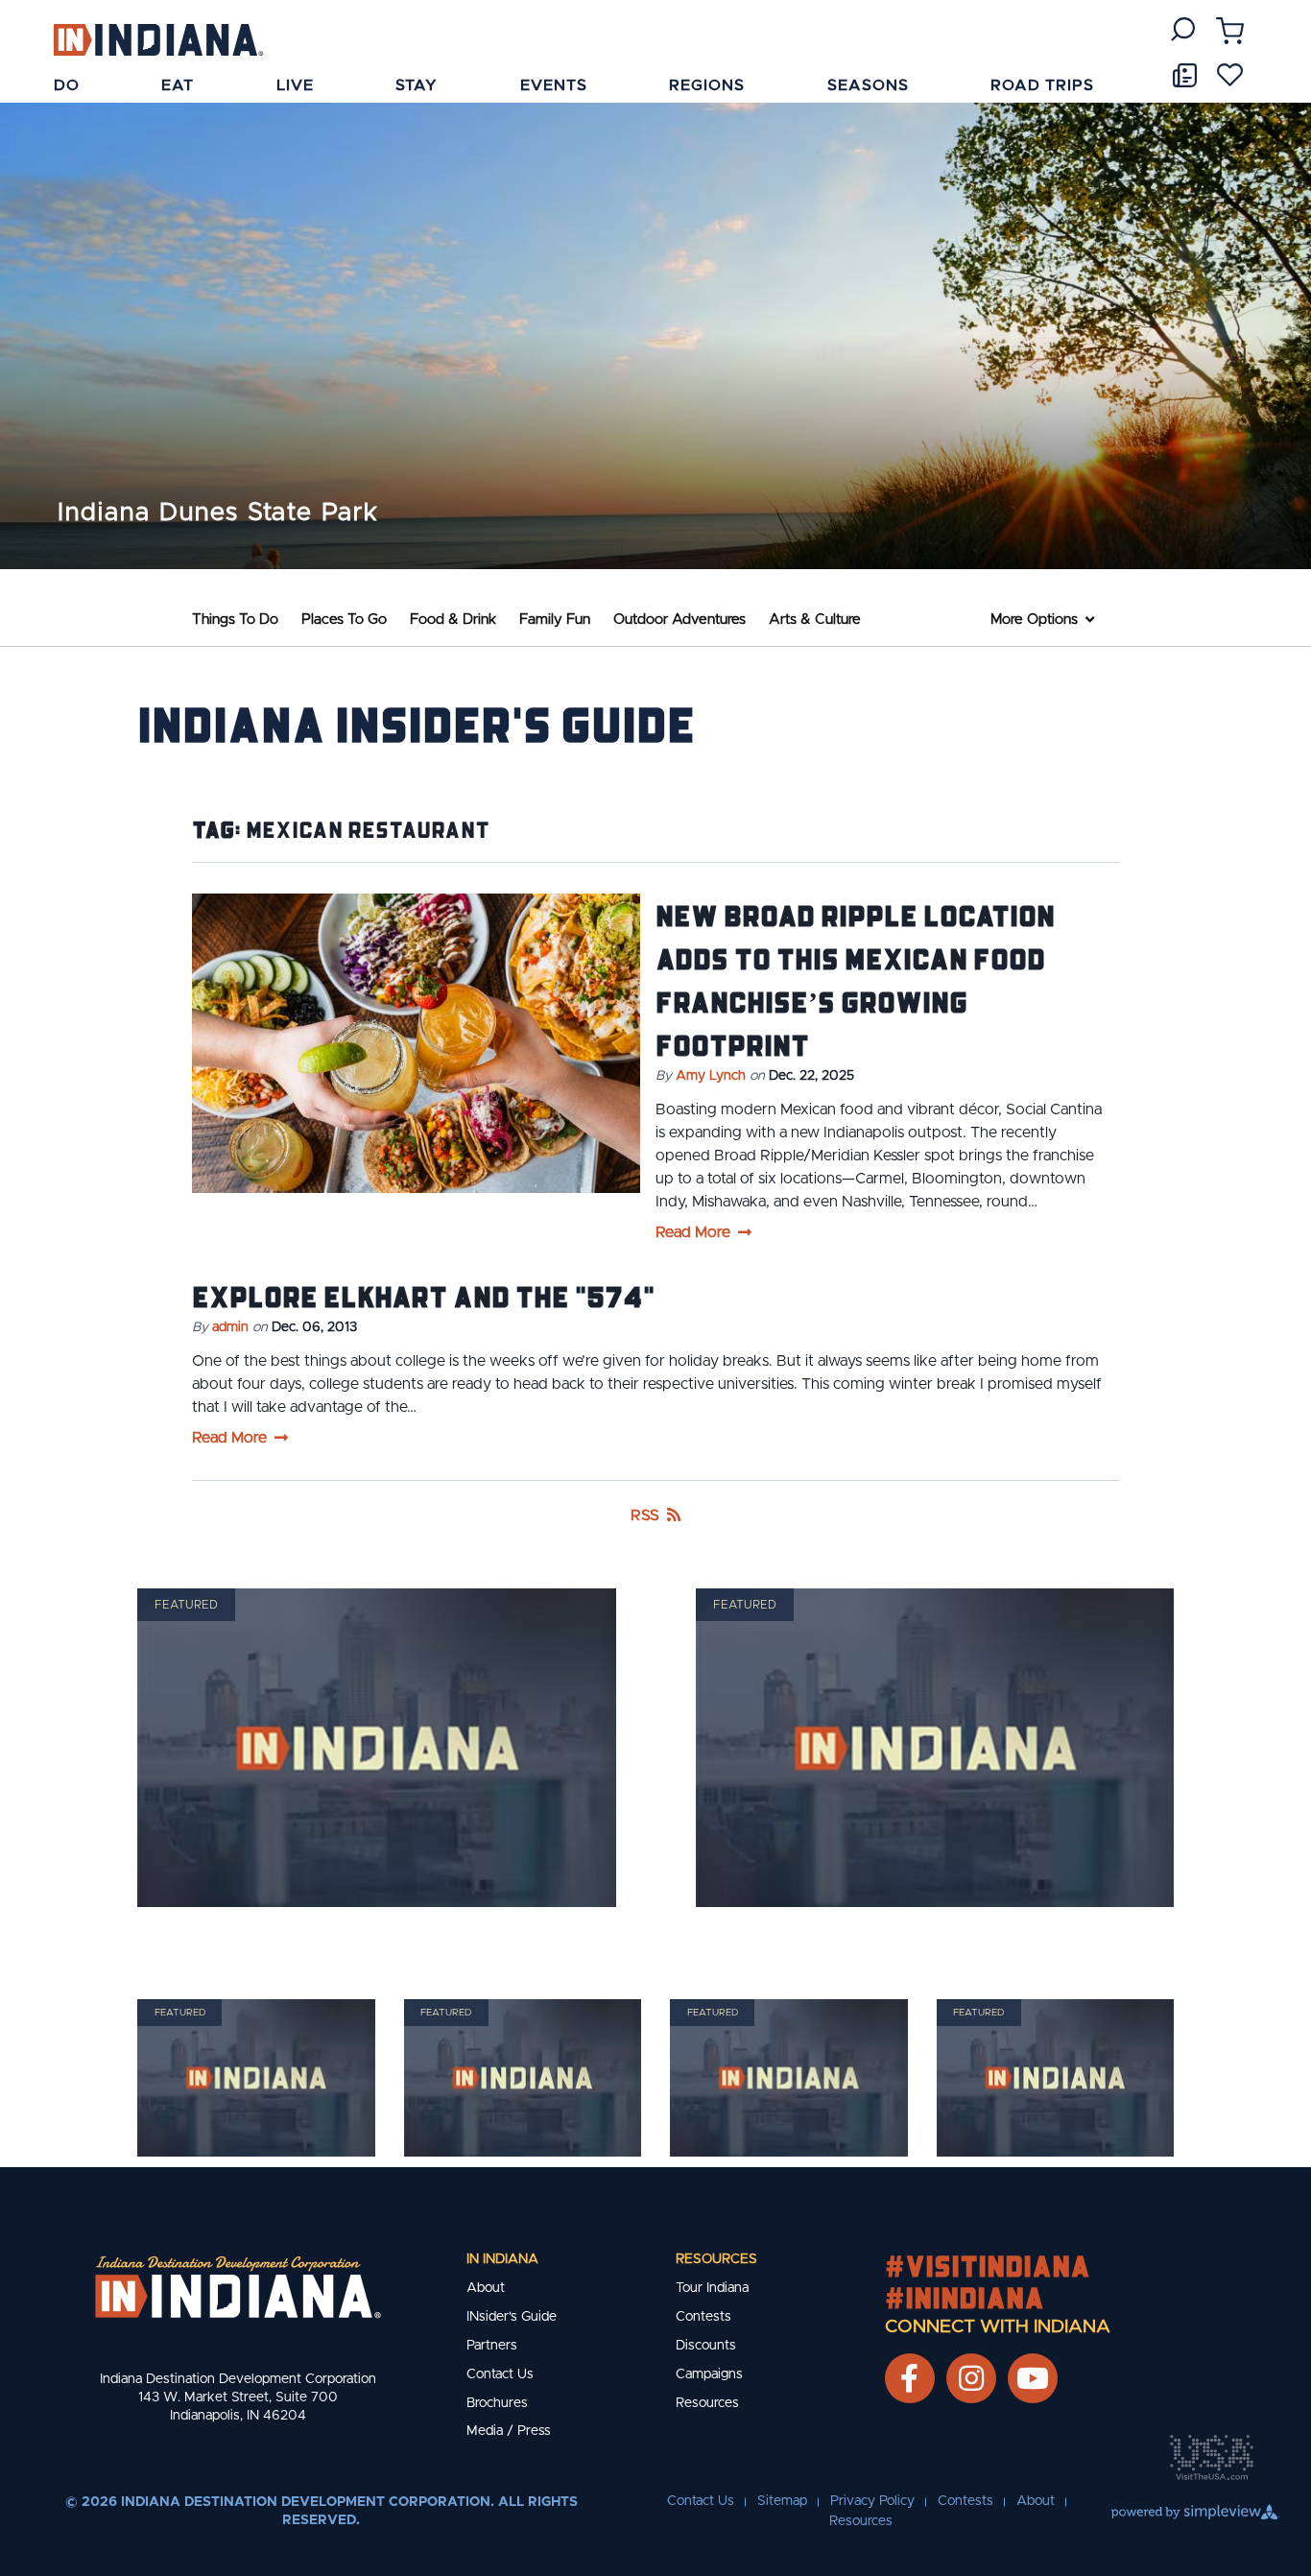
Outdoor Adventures (679, 620)
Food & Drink (453, 620)
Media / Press (509, 2431)
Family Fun (555, 620)
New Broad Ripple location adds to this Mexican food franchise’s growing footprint (855, 979)
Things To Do (235, 620)
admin (230, 1327)
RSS (645, 1515)
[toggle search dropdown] (1183, 29)
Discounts (706, 2346)
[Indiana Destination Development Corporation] (158, 39)
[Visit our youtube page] (1033, 2378)
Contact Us (500, 2374)
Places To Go (344, 620)
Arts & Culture (815, 620)
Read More (693, 1232)
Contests (703, 2317)
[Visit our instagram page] (971, 2378)
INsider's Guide (512, 2317)
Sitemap (782, 2501)
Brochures (497, 2403)
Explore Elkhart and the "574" (423, 1296)
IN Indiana (502, 2259)
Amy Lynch (711, 1076)
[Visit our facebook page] (909, 2378)
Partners (492, 2346)
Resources (716, 2259)
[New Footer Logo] (238, 2287)
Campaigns (709, 2374)
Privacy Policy (872, 2501)
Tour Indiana (712, 2288)
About (486, 2288)
